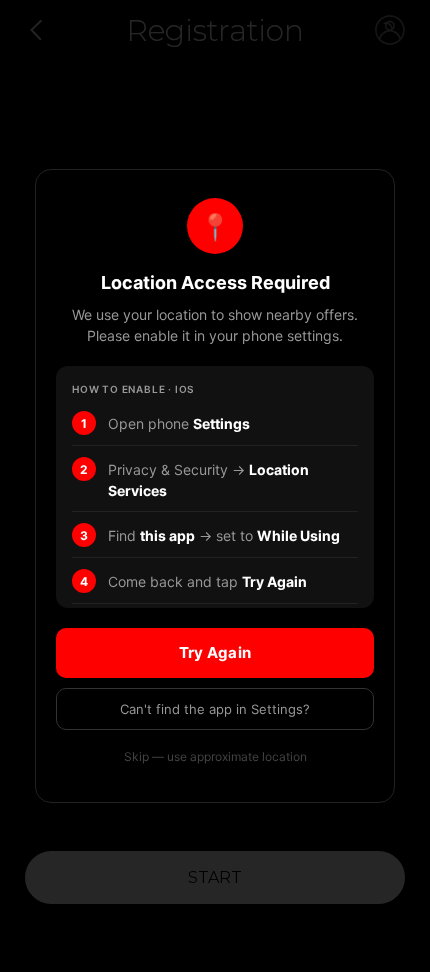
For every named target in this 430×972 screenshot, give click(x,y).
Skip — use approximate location (215, 756)
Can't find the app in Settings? (215, 709)
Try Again (215, 652)
